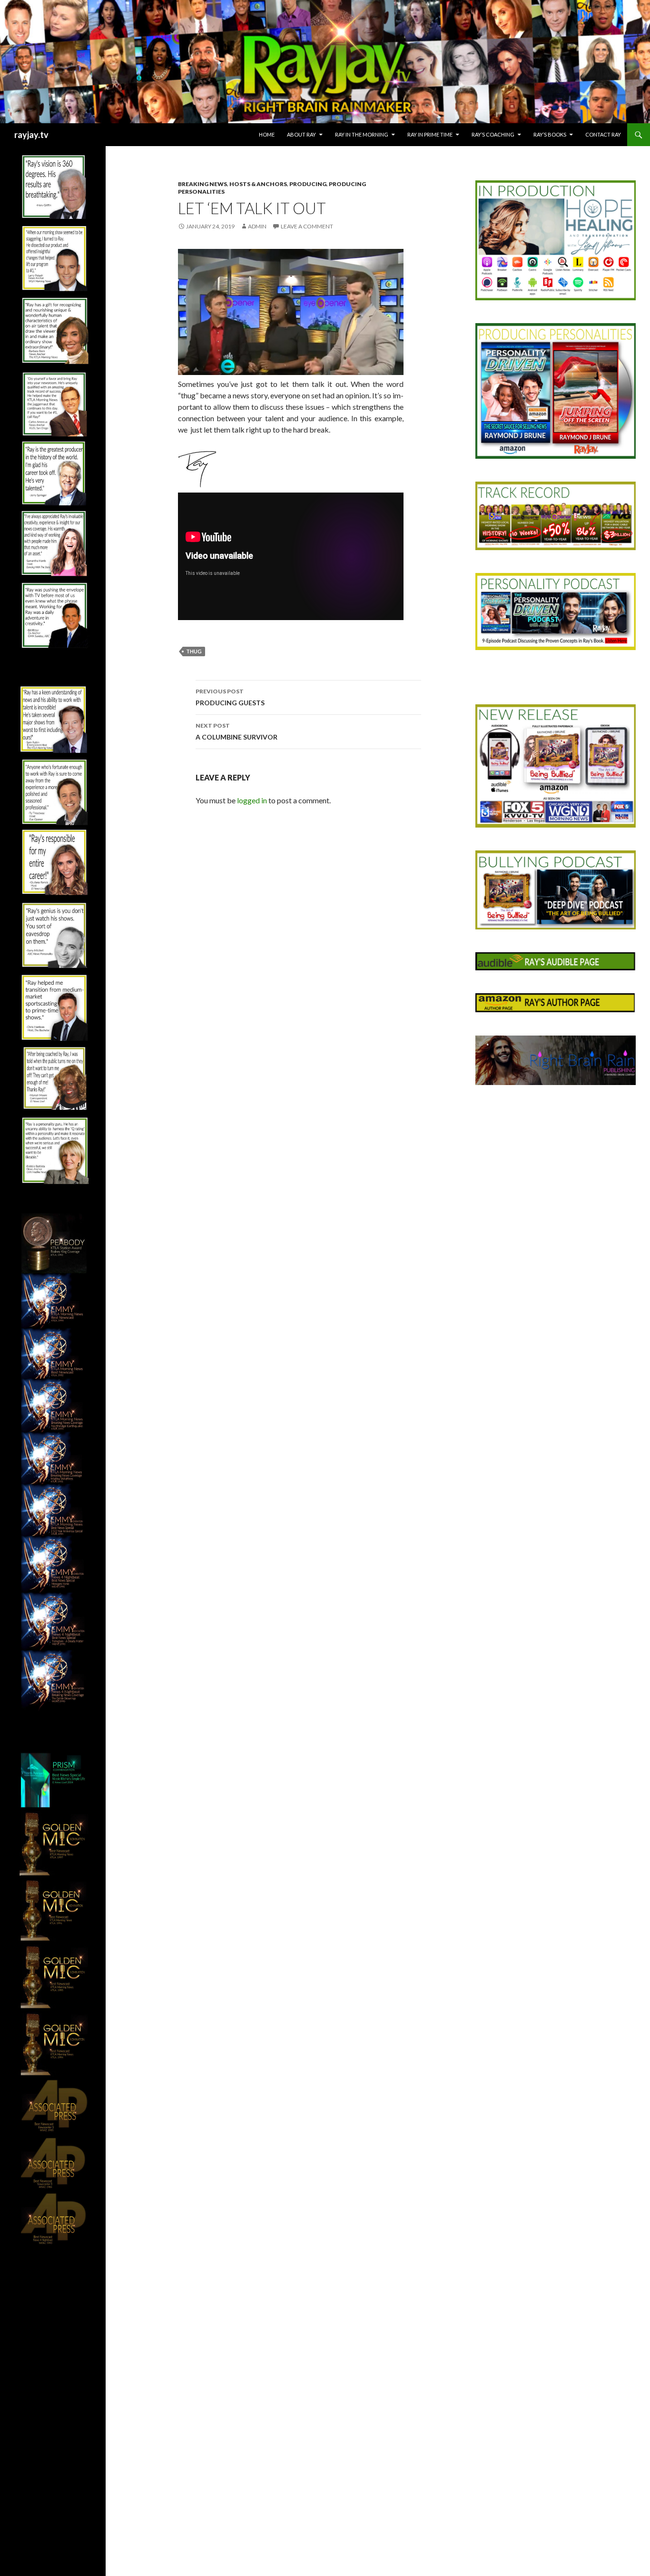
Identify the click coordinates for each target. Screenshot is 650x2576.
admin (257, 226)
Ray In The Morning (362, 134)
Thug (194, 651)
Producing (308, 184)
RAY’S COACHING (493, 134)
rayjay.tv (31, 135)
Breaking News (202, 184)
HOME (267, 134)
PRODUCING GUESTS (230, 697)
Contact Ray (603, 134)
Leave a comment (307, 226)
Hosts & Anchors (258, 184)
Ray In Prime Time (430, 134)
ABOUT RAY (301, 134)
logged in (252, 800)
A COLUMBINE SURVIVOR (236, 731)
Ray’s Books (550, 134)
